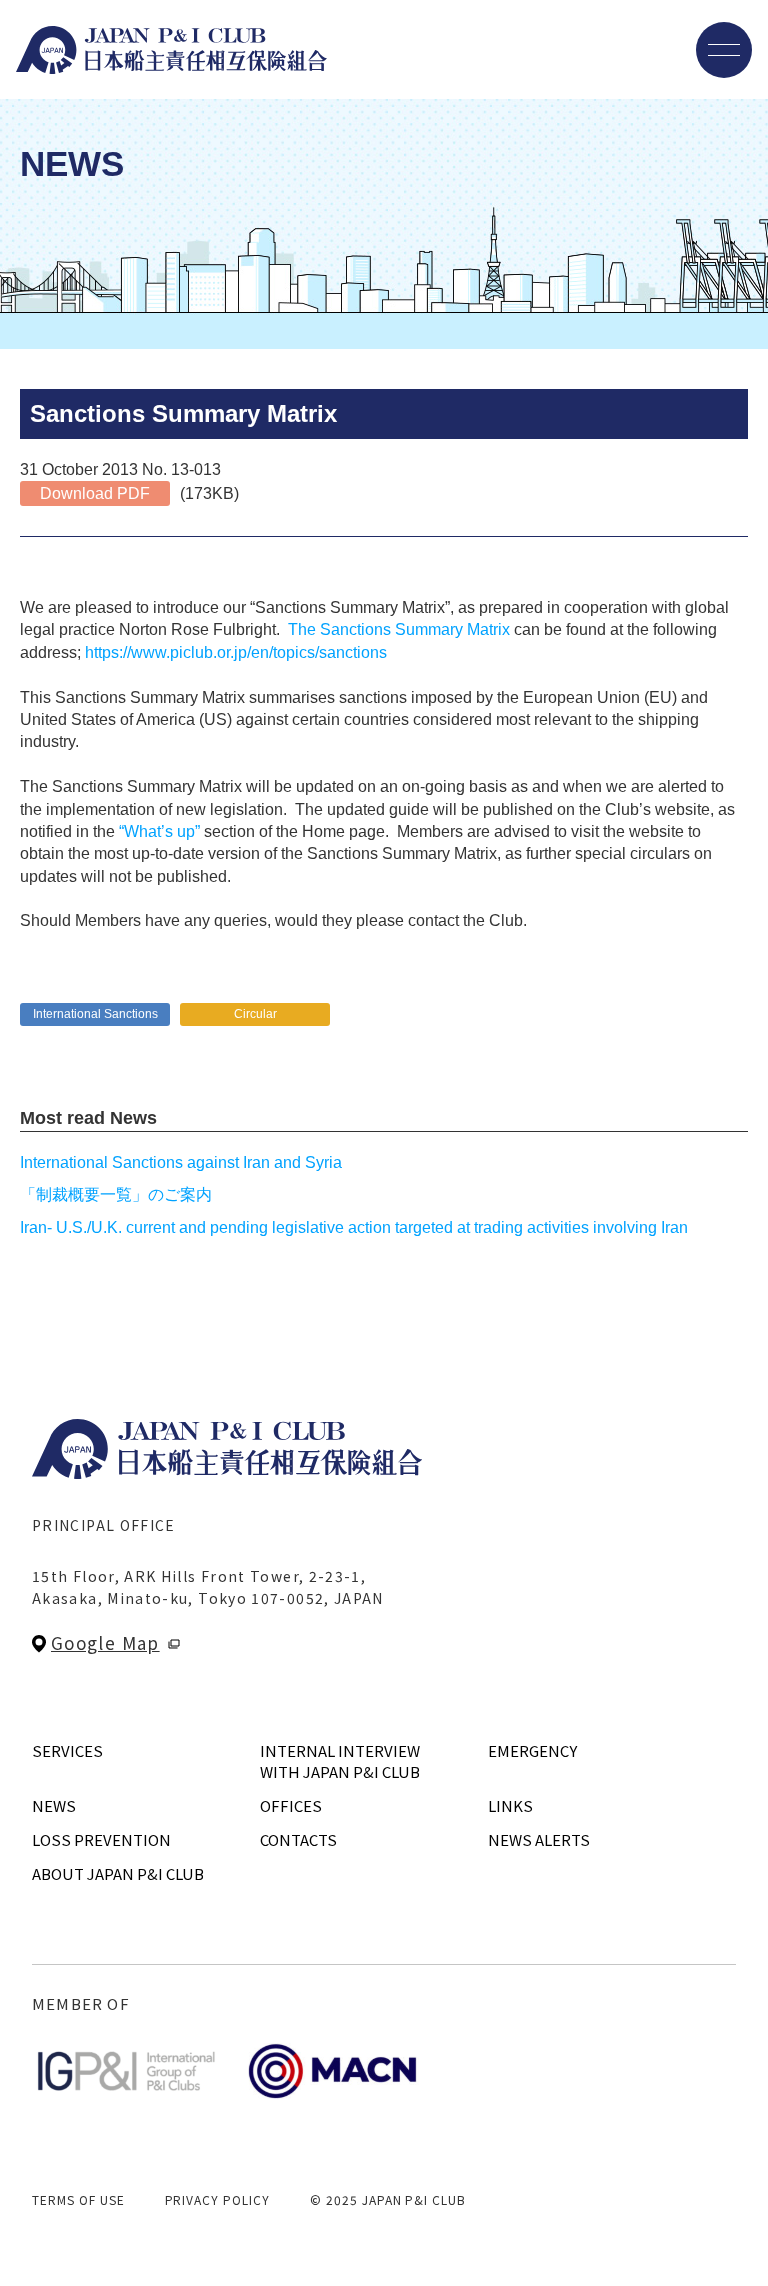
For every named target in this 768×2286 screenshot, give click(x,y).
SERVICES (67, 1750)
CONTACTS (298, 1839)
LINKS (510, 1805)
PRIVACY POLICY (217, 2199)
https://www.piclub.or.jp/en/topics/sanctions (236, 652)
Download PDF (95, 493)
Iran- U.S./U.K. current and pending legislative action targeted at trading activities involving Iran (354, 1227)
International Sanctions (95, 1014)
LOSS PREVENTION (101, 1839)
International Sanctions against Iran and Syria (181, 1162)
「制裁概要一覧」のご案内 (116, 1194)
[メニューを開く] (724, 50)
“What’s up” (159, 831)
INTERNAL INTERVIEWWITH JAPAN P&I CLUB (340, 1761)
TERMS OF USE (78, 2199)
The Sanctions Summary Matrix (397, 629)
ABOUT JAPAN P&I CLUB (118, 1873)
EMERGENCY (532, 1750)
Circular (255, 1014)
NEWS (54, 1805)
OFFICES (291, 1805)
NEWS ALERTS (539, 1839)
